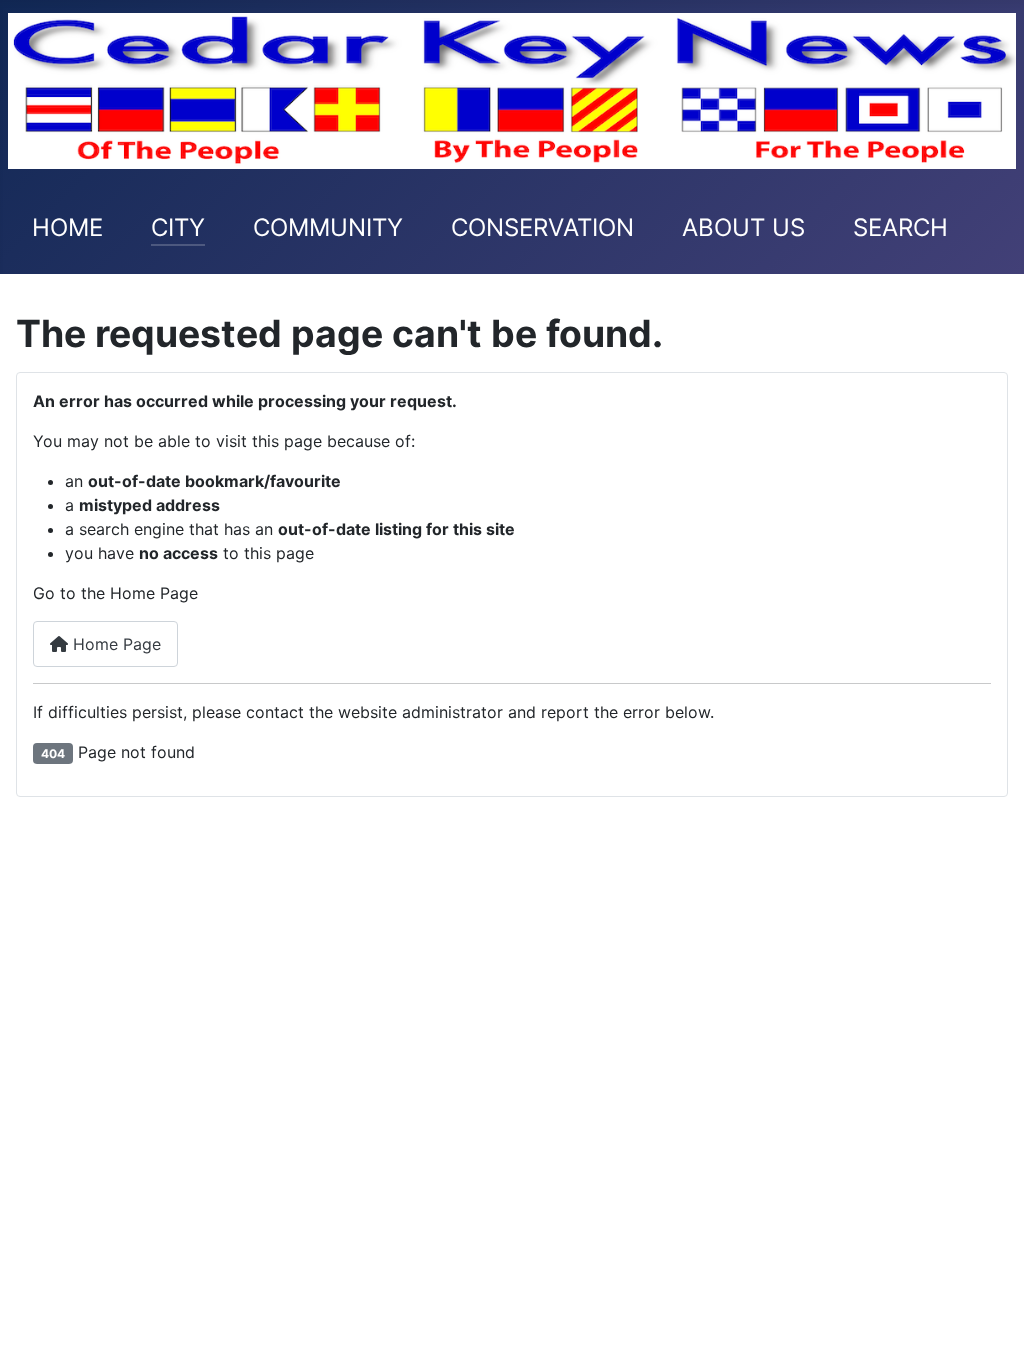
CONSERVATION (542, 227)
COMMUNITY (328, 227)
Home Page (114, 644)
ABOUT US (743, 227)
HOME (67, 227)
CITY (178, 227)
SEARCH (900, 227)
